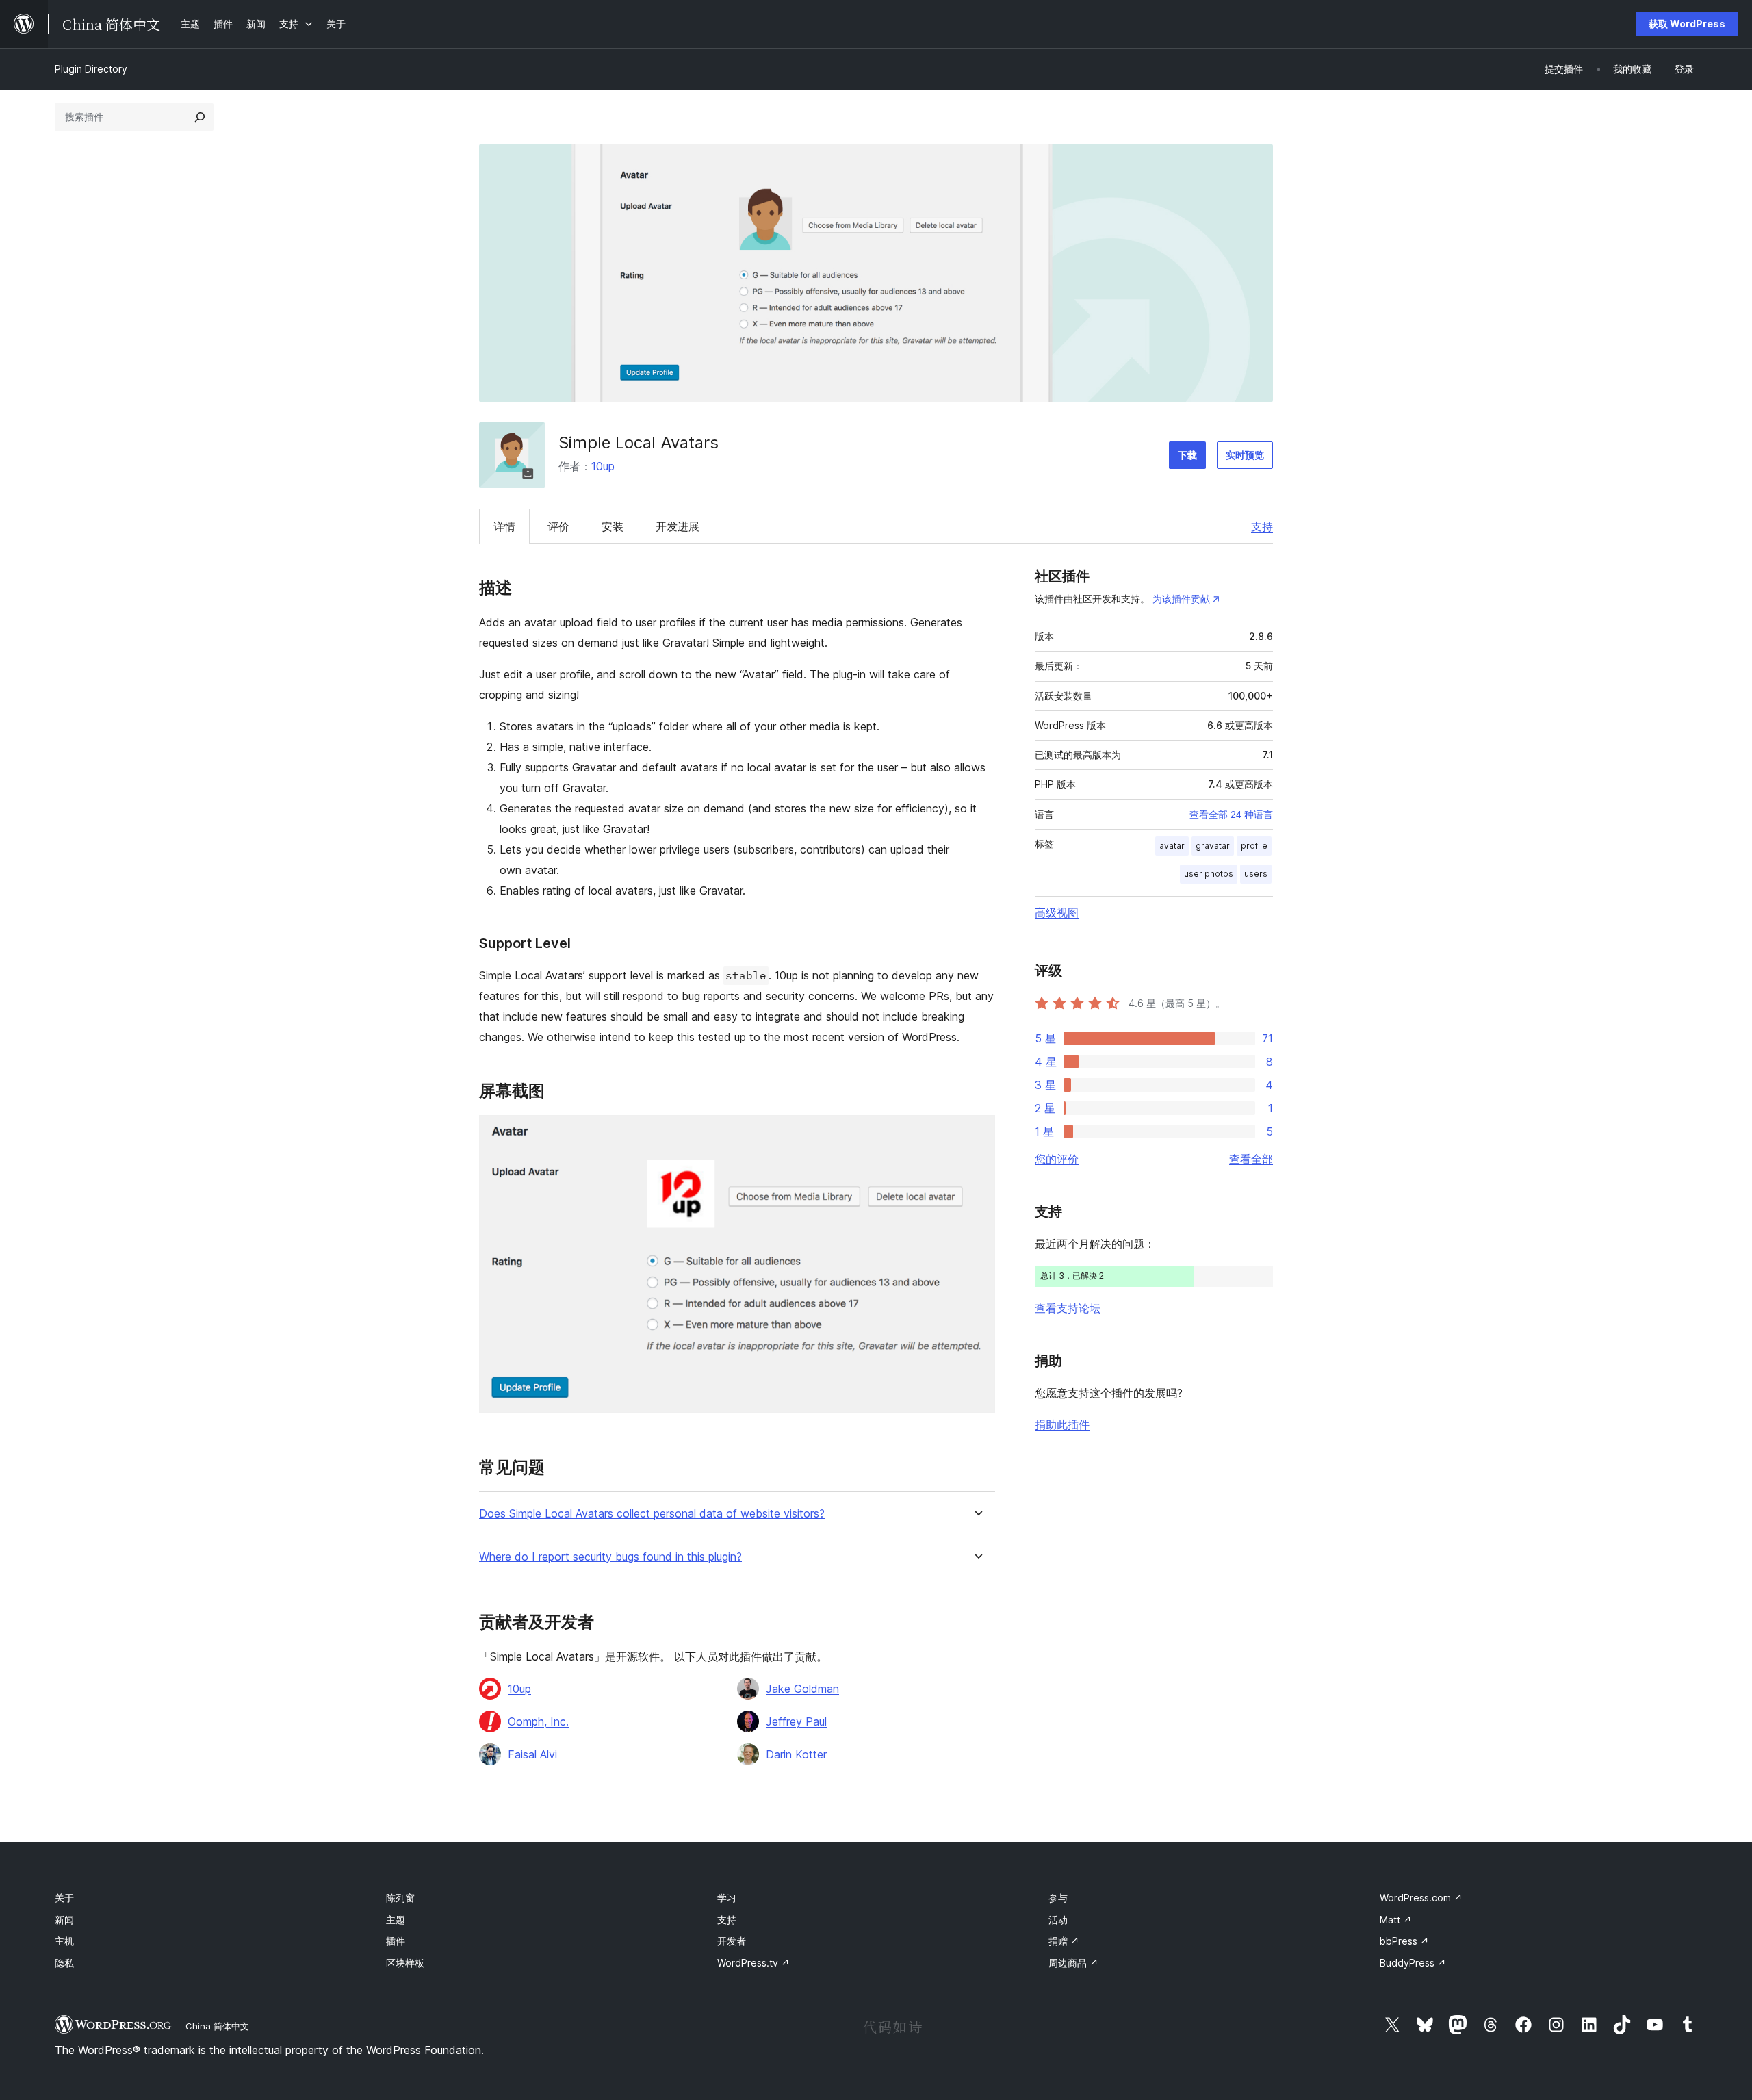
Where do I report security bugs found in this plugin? (610, 1557)
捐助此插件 (1062, 1424)
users (1256, 874)
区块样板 (405, 1963)
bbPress (1404, 1941)
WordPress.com (1421, 1898)
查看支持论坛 (1068, 1308)
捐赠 (1064, 1941)
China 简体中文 (217, 2026)
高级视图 (1057, 912)
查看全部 (1251, 1159)
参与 (1058, 1898)
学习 (727, 1898)
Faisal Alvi (532, 1754)
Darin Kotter (796, 1754)
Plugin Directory (91, 69)
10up (603, 466)
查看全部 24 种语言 (1231, 815)
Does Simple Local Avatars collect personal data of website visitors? (652, 1514)
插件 (396, 1941)
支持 (1262, 526)
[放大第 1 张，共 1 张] (977, 1134)
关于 (64, 1898)
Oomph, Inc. (538, 1721)
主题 (396, 1920)
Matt (1396, 1920)
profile (1254, 846)
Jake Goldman (802, 1689)
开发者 (732, 1941)
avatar (1172, 846)
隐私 (64, 1963)
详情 (504, 526)
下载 (1187, 455)
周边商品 (1073, 1963)
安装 (613, 526)
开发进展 (678, 526)
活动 (1058, 1920)
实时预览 (1245, 455)
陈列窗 (400, 1898)
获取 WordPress (1687, 24)
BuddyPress (1413, 1963)
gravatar (1213, 846)
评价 (558, 526)
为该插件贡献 (1181, 599)
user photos (1209, 874)
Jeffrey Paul (796, 1721)
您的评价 (1057, 1159)
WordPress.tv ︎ (753, 1963)
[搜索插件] (200, 117)
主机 (64, 1941)
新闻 (64, 1920)
